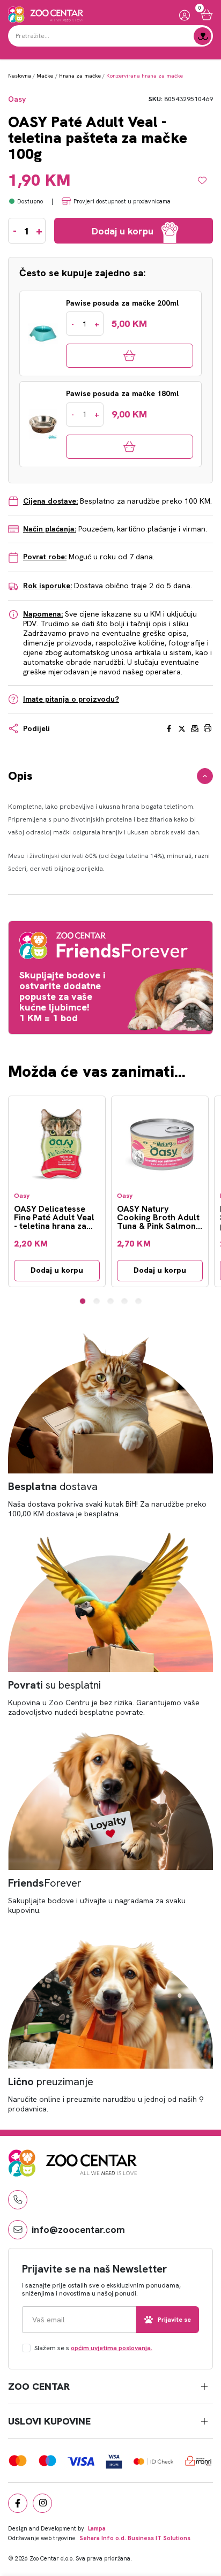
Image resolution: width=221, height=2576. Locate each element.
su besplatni (54, 1685)
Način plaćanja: (50, 529)
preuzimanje (51, 2081)
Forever (45, 1883)
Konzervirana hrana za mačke (145, 76)
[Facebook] (18, 2503)
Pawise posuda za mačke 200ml (122, 303)
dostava (53, 1486)
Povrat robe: (45, 557)
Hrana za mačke (80, 76)
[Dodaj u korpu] (130, 356)
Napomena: (43, 614)
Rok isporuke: (47, 586)
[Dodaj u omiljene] (205, 180)
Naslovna (20, 76)
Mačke (45, 76)
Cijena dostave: (50, 501)
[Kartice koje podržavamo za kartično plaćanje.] (18, 2461)
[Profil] (185, 15)
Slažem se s (93, 2348)
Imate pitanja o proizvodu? (71, 699)
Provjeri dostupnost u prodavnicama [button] (122, 201)
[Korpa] (207, 15)
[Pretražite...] (202, 36)
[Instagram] (42, 2503)
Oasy (17, 99)
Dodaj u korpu (57, 1270)
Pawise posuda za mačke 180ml (122, 394)
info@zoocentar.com (78, 2229)
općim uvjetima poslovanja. (112, 2348)
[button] (83, 1301)
